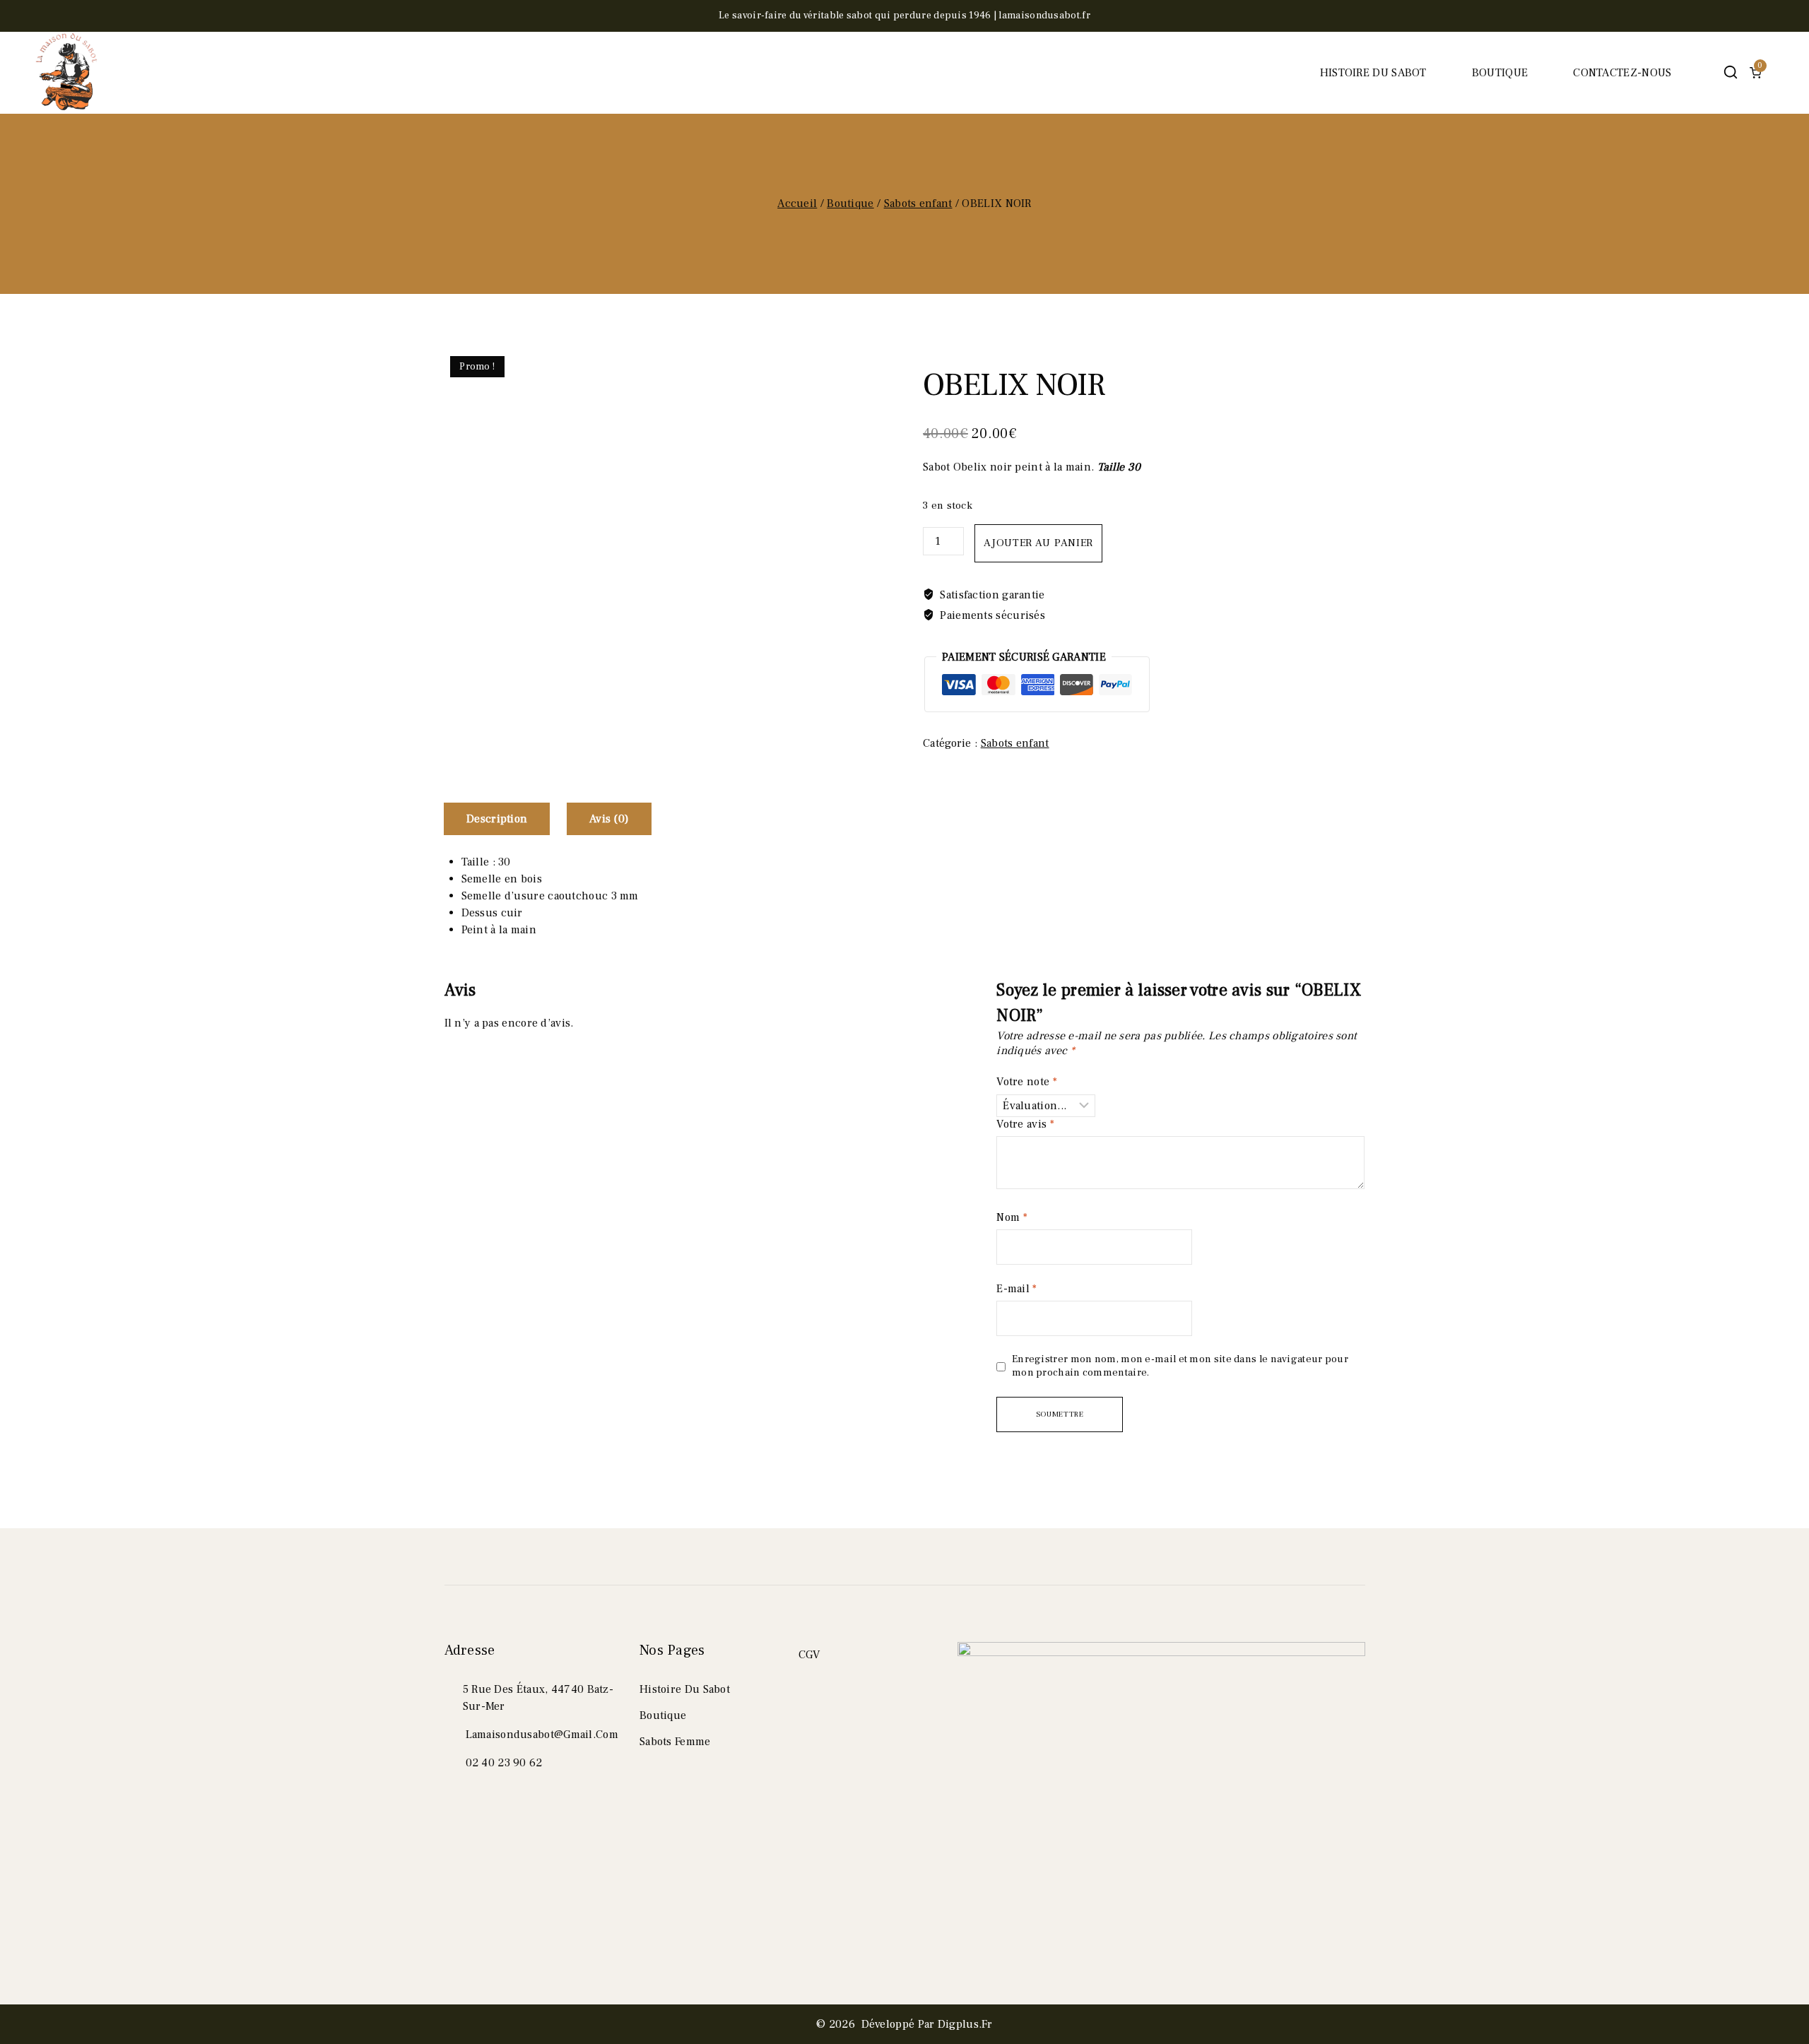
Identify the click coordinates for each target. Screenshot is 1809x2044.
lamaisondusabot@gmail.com (542, 1735)
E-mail (1017, 1289)
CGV (809, 1655)
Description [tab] (497, 819)
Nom (1012, 1217)
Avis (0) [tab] (609, 819)
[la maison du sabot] (67, 73)
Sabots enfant (1015, 743)
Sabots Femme (675, 1742)
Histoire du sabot (1373, 73)
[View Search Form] (1730, 72)
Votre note (1027, 1082)
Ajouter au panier (1038, 543)
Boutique (1500, 73)
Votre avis (1025, 1124)
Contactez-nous (1622, 73)
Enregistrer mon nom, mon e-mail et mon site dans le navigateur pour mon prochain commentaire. (1180, 1366)
